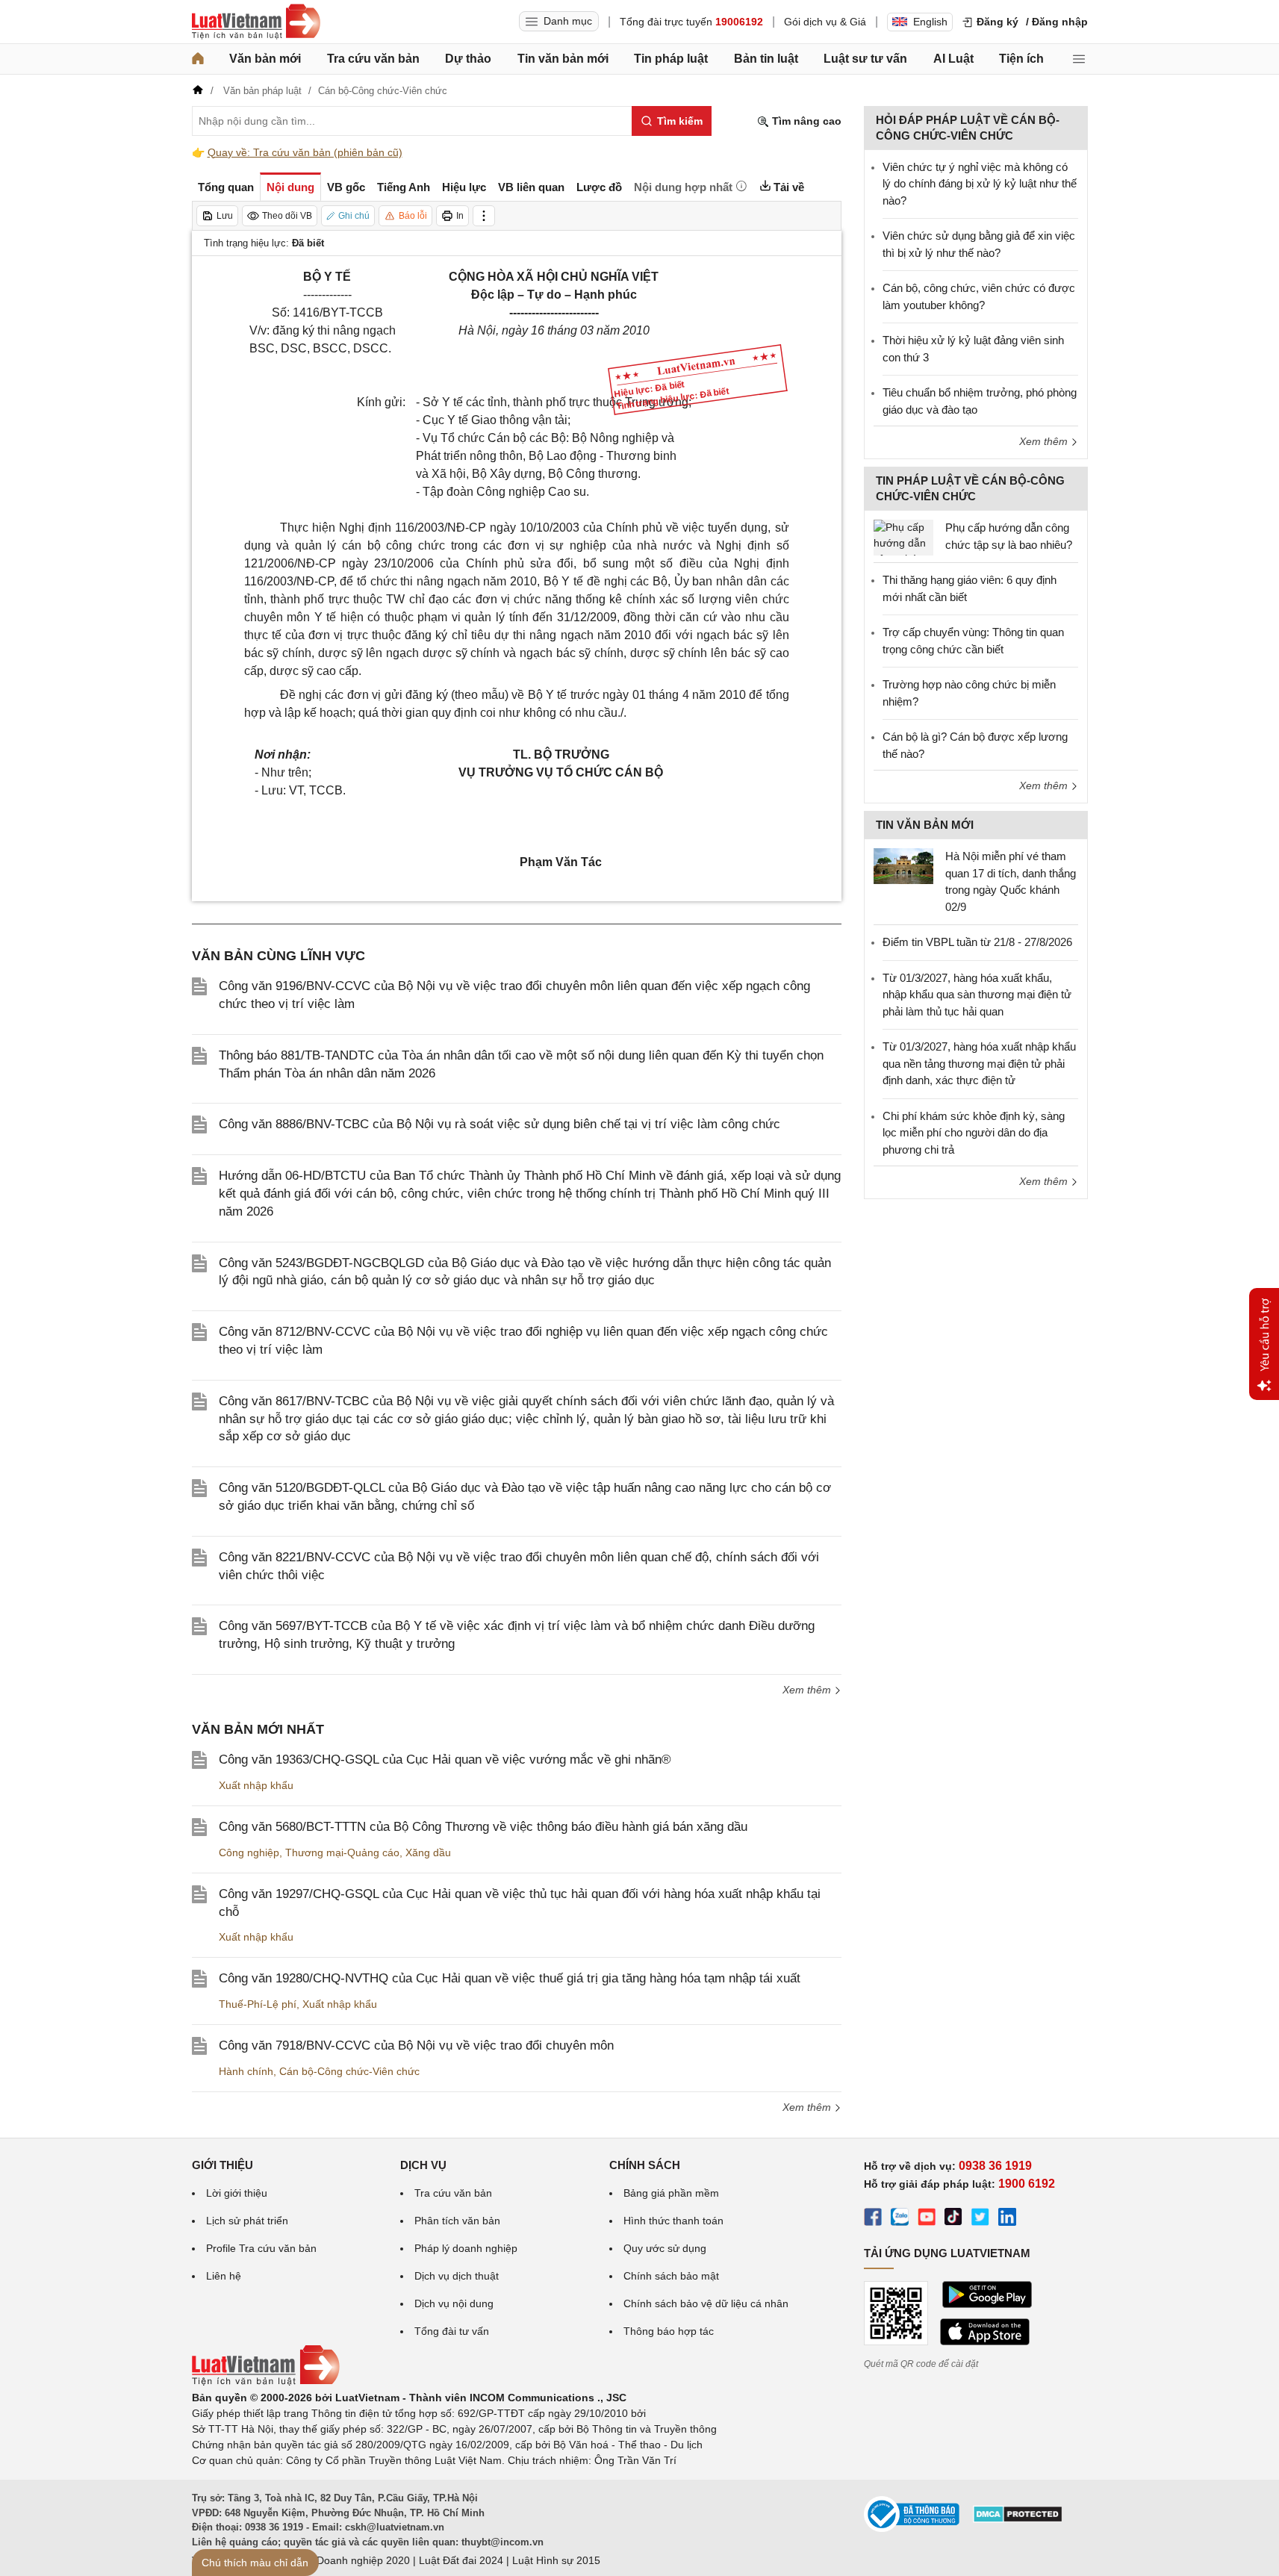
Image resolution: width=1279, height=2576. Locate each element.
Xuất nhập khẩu (256, 1785)
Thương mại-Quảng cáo (342, 1852)
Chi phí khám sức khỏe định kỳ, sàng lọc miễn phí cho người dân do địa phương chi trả (974, 1133)
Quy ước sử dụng (665, 2248)
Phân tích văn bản (457, 2221)
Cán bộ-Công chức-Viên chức (349, 2071)
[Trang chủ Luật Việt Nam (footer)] (266, 2382)
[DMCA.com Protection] (1018, 2519)
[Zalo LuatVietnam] (900, 2219)
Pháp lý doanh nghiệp (466, 2248)
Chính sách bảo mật (671, 2276)
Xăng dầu (428, 1852)
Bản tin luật (766, 59)
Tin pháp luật (671, 59)
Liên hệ (224, 2276)
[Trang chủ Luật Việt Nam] (256, 22)
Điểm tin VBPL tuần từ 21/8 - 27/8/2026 (977, 942)
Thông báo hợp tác (669, 2331)
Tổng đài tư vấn (452, 2331)
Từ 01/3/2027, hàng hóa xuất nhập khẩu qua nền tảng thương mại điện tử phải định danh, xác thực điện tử (979, 1063)
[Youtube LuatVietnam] (927, 2219)
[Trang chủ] (198, 59)
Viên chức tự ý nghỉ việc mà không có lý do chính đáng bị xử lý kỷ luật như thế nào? (980, 184)
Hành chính (246, 2071)
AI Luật (953, 59)
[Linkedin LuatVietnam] (1007, 2219)
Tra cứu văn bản (373, 59)
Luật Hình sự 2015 (556, 2560)
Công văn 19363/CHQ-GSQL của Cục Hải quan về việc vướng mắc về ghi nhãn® (445, 1760)
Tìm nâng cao (805, 121)
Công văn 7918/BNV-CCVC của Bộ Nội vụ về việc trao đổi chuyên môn (416, 2045)
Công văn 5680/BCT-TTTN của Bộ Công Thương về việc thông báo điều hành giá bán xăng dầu (483, 1827)
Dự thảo (468, 59)
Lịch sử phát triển (247, 2221)
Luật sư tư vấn (865, 59)
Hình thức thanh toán (673, 2221)
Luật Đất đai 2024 (461, 2560)
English (930, 22)
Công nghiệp (249, 1852)
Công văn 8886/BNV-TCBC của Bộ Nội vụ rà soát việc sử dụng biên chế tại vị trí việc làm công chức (500, 1124)
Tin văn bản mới (563, 59)
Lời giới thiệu (237, 2193)
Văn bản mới (265, 59)
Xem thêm (808, 1690)
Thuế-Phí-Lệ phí (258, 2004)
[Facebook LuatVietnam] (873, 2219)
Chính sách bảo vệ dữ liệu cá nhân (706, 2303)
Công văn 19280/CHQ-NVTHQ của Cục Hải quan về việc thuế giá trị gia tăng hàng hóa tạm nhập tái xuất (510, 1978)
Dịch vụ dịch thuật (457, 2276)
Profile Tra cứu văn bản (261, 2248)
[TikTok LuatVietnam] (953, 2219)
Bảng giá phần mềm (671, 2193)
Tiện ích (1021, 59)
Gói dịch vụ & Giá (825, 22)
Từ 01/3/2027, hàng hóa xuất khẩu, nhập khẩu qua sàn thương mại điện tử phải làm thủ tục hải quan (977, 995)
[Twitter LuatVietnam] (980, 2219)
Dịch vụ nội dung (454, 2303)
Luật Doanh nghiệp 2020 (351, 2560)
